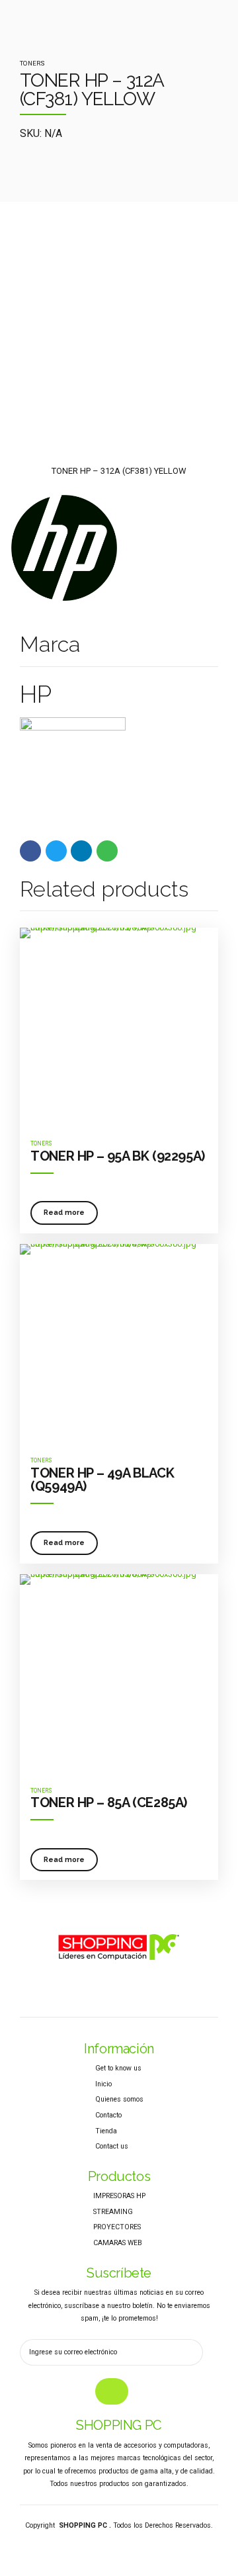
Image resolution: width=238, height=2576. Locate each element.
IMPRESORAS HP (119, 2196)
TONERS (32, 63)
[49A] (119, 1343)
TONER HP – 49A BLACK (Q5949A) (102, 1480)
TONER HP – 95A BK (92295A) (118, 1156)
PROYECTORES (117, 2227)
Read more (64, 1212)
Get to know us (118, 2068)
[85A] (119, 1673)
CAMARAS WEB (118, 2243)
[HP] (64, 550)
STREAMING (113, 2212)
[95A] (119, 1027)
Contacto (108, 2115)
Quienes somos (119, 2099)
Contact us (112, 2146)
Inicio (103, 2084)
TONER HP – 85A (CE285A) (109, 1802)
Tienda (106, 2131)
